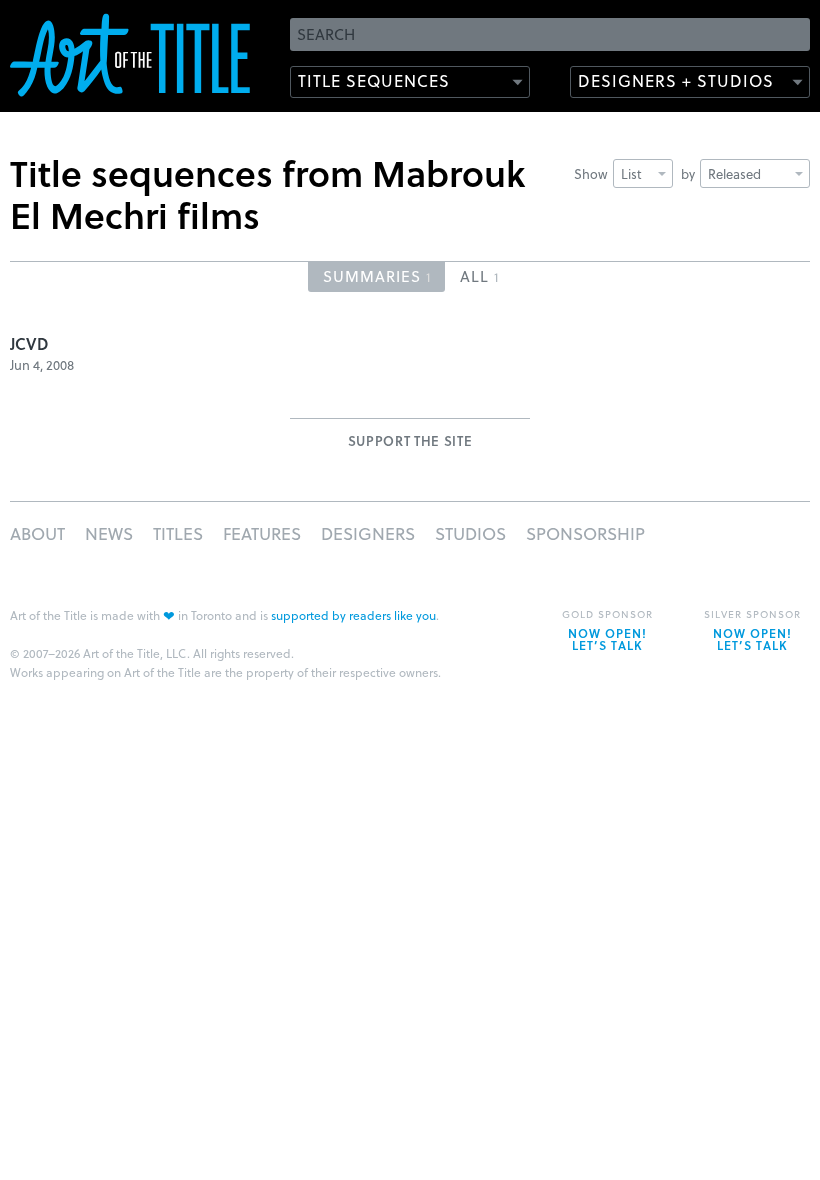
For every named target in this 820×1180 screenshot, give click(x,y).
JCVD (29, 343)
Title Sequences (374, 80)
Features (262, 533)
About (37, 533)
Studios (470, 533)
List (631, 173)
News (109, 533)
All (479, 276)
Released (734, 173)
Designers (368, 533)
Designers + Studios (676, 80)
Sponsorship (585, 533)
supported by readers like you (353, 615)
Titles (178, 533)
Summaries (376, 276)
